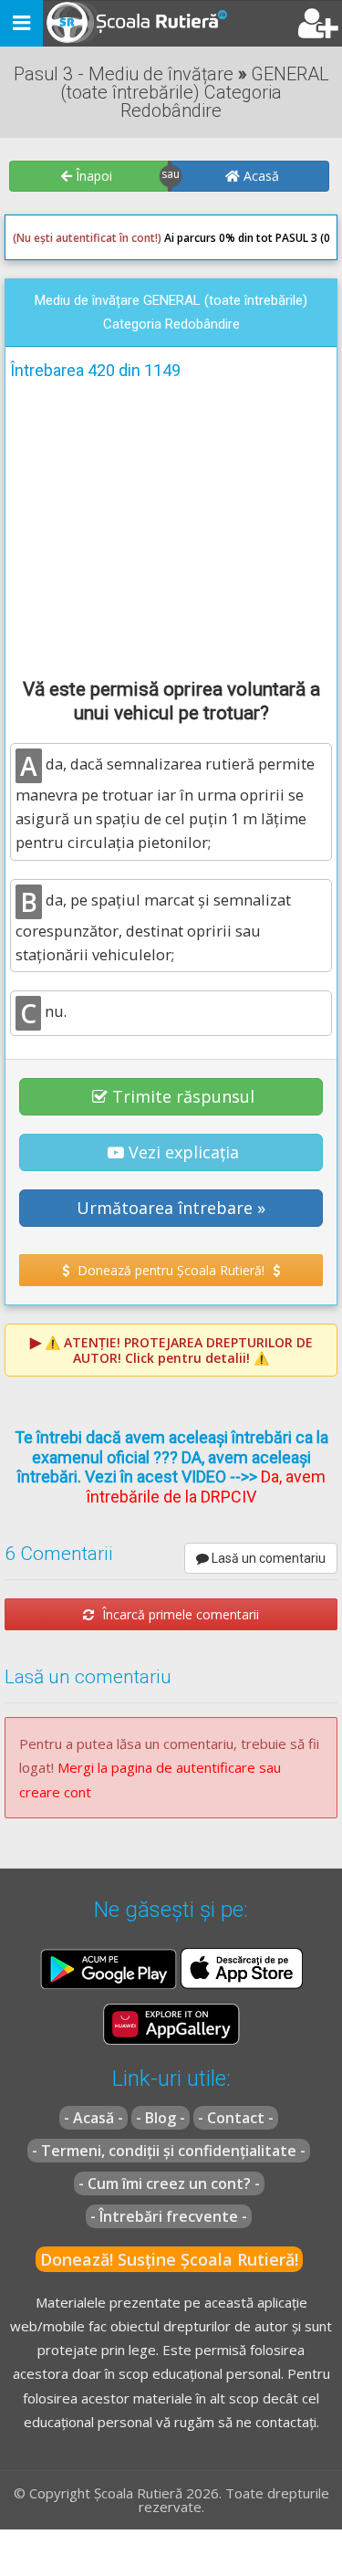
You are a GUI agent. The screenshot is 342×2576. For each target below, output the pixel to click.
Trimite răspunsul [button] (183, 1096)
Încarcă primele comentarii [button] (179, 1614)
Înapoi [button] (92, 176)
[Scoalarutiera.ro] (121, 24)
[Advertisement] (171, 526)
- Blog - (161, 2118)
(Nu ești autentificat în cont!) (87, 238)
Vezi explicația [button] (184, 1152)
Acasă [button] (259, 176)
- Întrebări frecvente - (169, 2216)
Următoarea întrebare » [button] (171, 1208)
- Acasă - (93, 2118)
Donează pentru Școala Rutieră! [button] (171, 1270)
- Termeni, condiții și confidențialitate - (169, 2151)
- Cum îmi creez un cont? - (169, 2183)
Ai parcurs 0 (119, 238)
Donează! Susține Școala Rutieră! (169, 2259)
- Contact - (236, 2118)
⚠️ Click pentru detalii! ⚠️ (179, 1350)
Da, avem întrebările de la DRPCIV (206, 1487)
